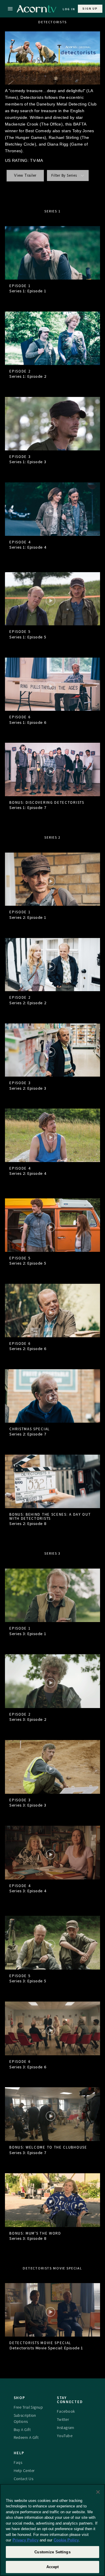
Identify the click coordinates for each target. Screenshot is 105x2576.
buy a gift (22, 2430)
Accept (53, 2567)
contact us (23, 2479)
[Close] (98, 2492)
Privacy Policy (26, 2540)
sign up (90, 9)
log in (69, 9)
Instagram (66, 2428)
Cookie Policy (66, 2540)
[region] (52, 2530)
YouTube (65, 2436)
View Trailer (25, 176)
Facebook (66, 2411)
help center (24, 2471)
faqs (18, 2462)
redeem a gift (26, 2437)
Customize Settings (52, 2552)
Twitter (63, 2419)
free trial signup (28, 2407)
